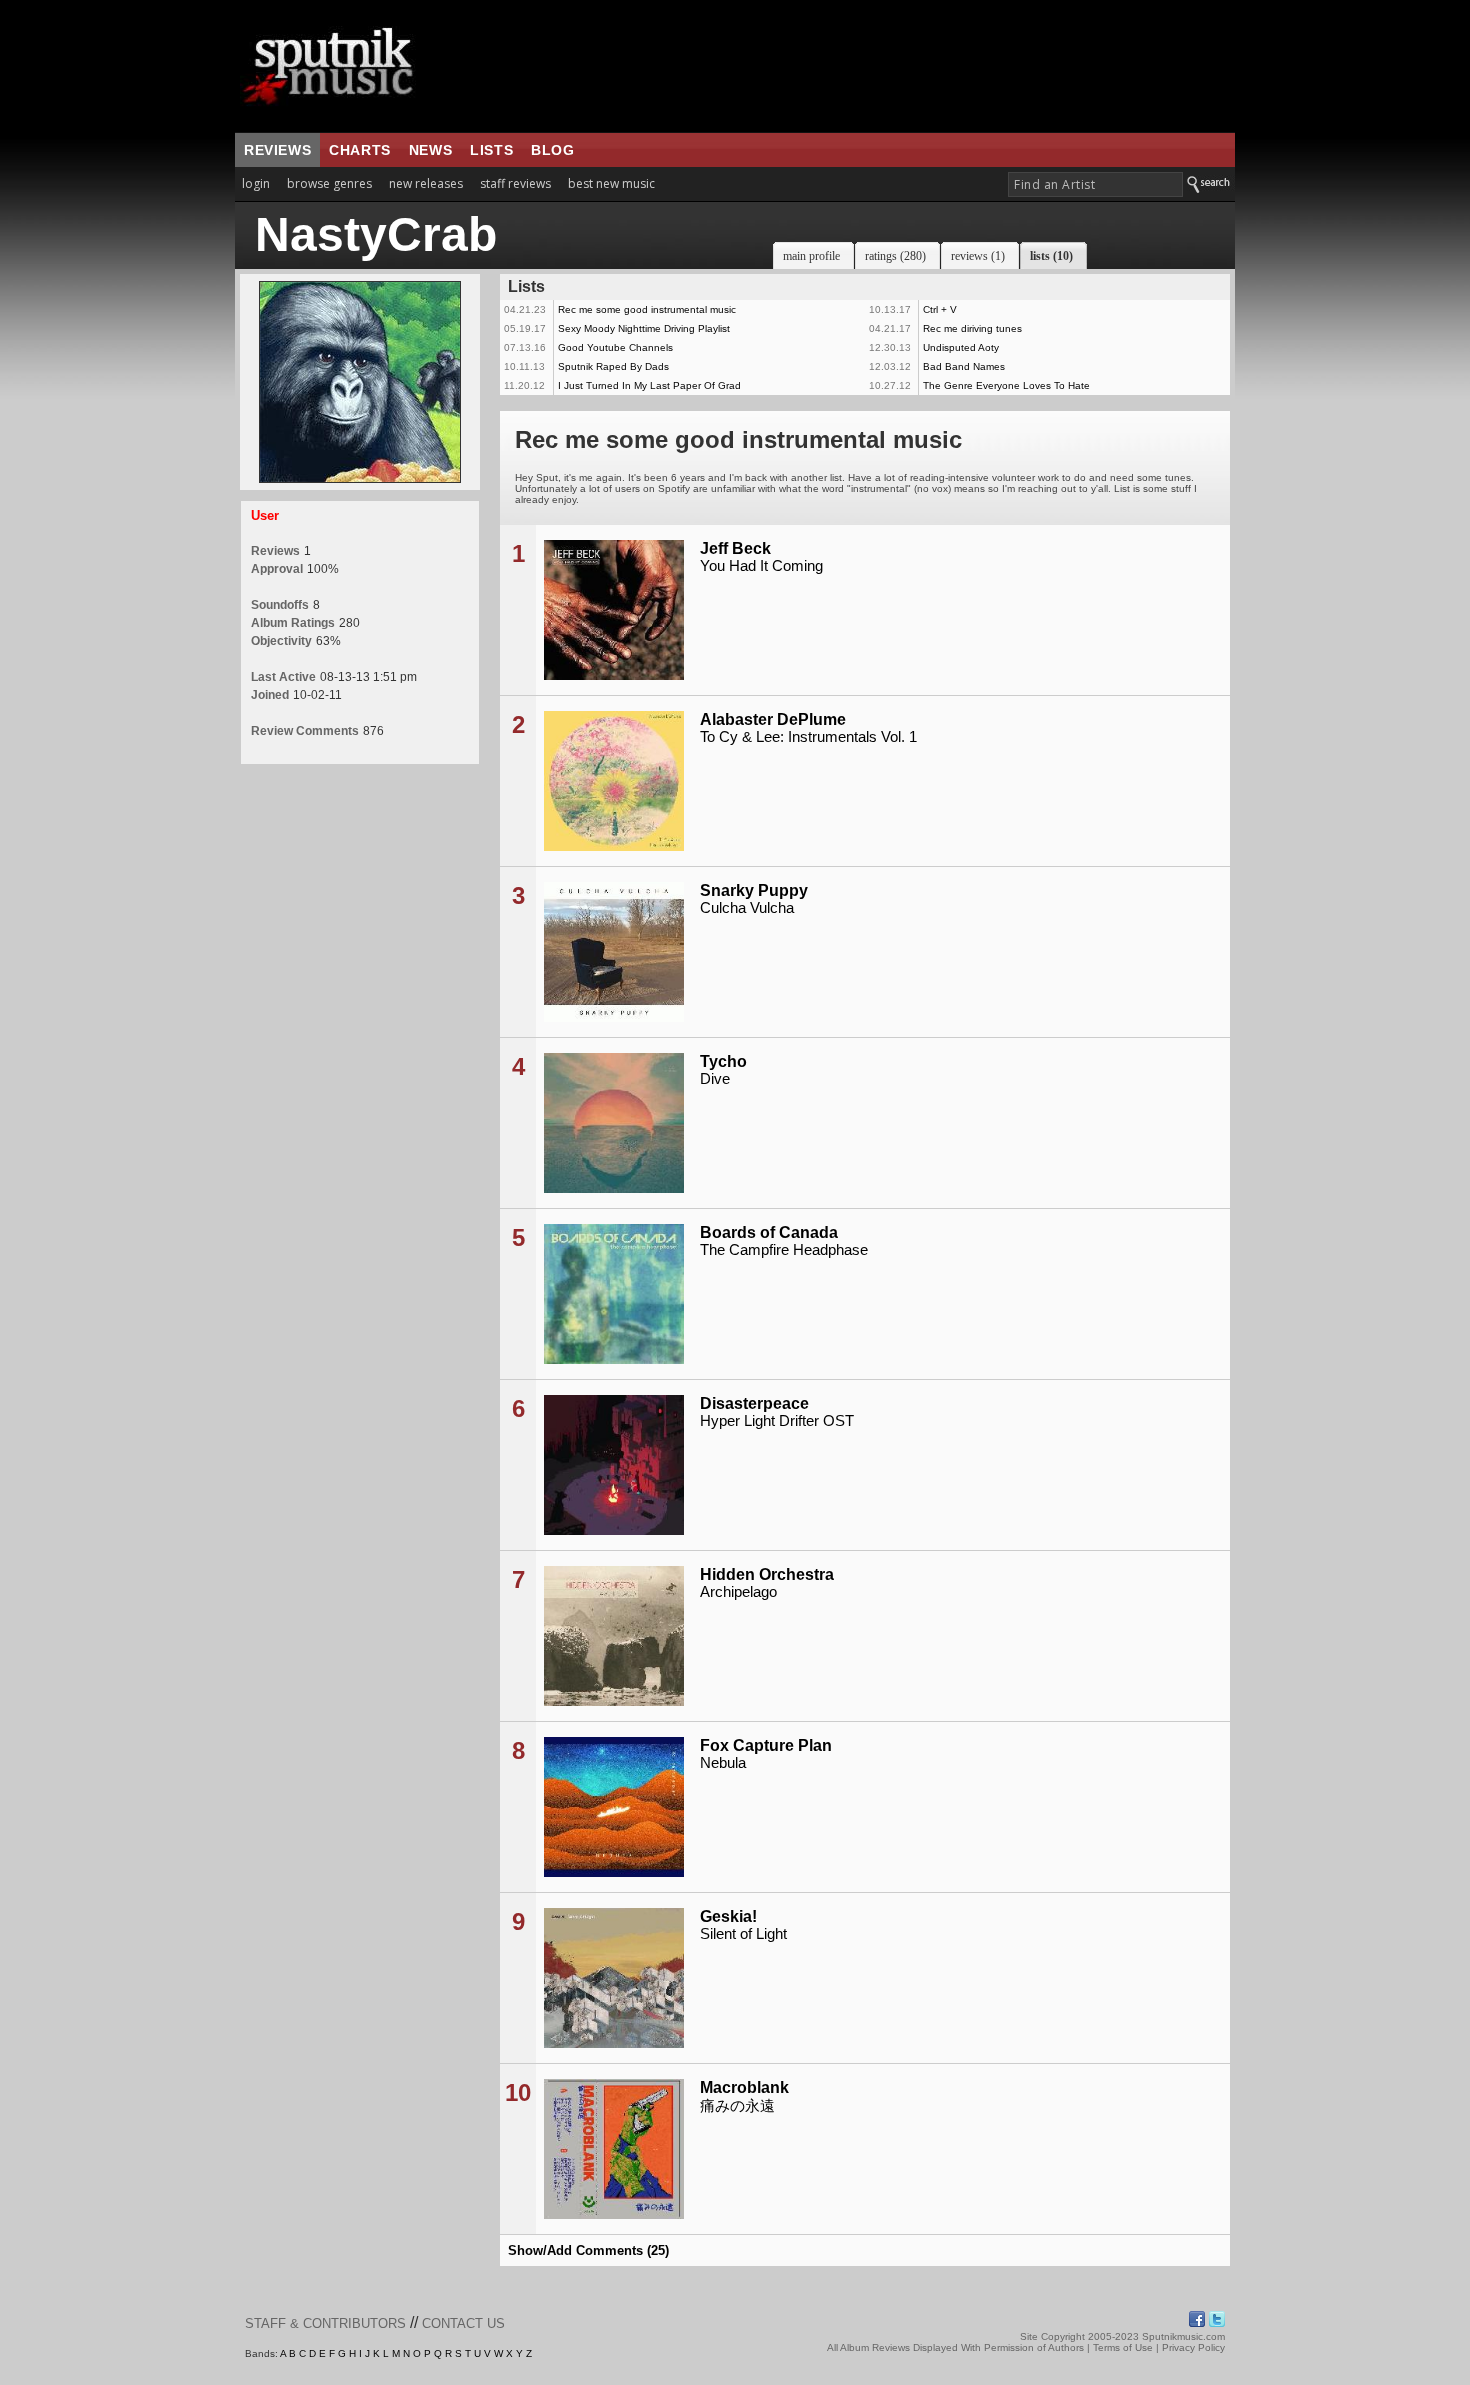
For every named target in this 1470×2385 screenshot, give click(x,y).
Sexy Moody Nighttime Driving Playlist (644, 328)
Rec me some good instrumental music (647, 309)
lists (491, 150)
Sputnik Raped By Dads (613, 366)
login (256, 183)
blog (552, 150)
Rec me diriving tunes (972, 328)
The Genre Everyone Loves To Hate (1006, 385)
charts (360, 150)
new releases (426, 183)
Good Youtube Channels (615, 347)
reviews (277, 150)
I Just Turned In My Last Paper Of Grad (649, 385)
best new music (611, 183)
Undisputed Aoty (961, 347)
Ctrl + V (940, 309)
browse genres (329, 183)
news (430, 150)
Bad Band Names (964, 366)
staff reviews (515, 183)
